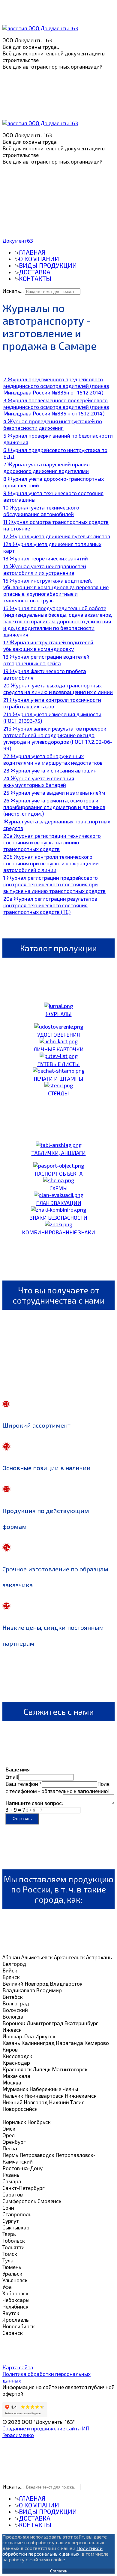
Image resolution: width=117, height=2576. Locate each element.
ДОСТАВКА (35, 272)
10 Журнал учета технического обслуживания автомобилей (41, 511)
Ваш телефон (24, 1784)
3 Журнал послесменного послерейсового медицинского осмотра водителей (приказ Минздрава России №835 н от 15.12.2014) (56, 407)
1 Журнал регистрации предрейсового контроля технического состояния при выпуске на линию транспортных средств (54, 884)
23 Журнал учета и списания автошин (50, 770)
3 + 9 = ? (15, 1809)
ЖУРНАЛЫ (59, 1014)
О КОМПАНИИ (39, 259)
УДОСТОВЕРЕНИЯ (59, 1035)
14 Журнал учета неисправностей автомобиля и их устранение (45, 569)
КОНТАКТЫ (35, 278)
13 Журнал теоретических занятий (46, 558)
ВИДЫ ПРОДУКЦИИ (48, 265)
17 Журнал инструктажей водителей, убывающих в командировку (49, 645)
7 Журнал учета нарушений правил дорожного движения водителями (46, 468)
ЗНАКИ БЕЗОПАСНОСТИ (58, 1218)
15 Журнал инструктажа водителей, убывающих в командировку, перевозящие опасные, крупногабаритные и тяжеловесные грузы (56, 590)
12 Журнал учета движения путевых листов (57, 536)
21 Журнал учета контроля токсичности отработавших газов (52, 703)
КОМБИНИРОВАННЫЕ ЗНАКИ (58, 1232)
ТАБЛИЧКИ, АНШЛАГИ (59, 1153)
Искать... (13, 291)
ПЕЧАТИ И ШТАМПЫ (58, 1079)
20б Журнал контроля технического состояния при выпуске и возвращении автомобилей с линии (51, 863)
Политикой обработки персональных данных (52, 2551)
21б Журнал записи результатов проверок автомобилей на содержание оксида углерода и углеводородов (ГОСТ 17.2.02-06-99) (58, 738)
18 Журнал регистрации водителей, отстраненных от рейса (47, 660)
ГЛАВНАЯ (32, 252)
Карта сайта (18, 2367)
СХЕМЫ (59, 1188)
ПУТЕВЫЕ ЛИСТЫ (58, 1064)
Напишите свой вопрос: (34, 1803)
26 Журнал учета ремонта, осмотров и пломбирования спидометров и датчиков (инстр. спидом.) (54, 807)
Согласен (59, 2571)
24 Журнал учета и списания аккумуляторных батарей (39, 781)
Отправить (22, 1819)
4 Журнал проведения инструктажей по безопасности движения (53, 424)
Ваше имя (18, 1769)
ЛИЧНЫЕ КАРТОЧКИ (59, 1049)
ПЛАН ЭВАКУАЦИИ (59, 1203)
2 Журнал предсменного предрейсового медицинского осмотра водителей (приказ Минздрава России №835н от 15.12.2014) (56, 386)
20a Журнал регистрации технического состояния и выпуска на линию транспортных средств (52, 842)
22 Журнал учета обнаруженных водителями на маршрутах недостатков (53, 759)
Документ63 (18, 241)
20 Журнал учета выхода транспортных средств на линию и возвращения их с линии (58, 689)
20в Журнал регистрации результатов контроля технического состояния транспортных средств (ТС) (50, 905)
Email (12, 1777)
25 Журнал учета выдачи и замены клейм (54, 793)
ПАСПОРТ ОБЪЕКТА (59, 1174)
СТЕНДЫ (58, 1093)
